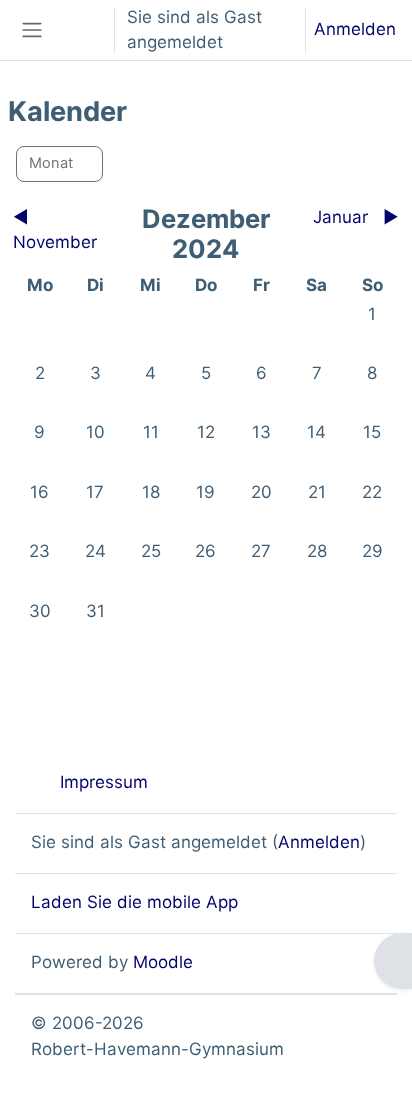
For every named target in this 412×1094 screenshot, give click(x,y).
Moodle (163, 962)
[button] (78, 30)
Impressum (104, 782)
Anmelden (355, 29)
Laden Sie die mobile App (134, 902)
